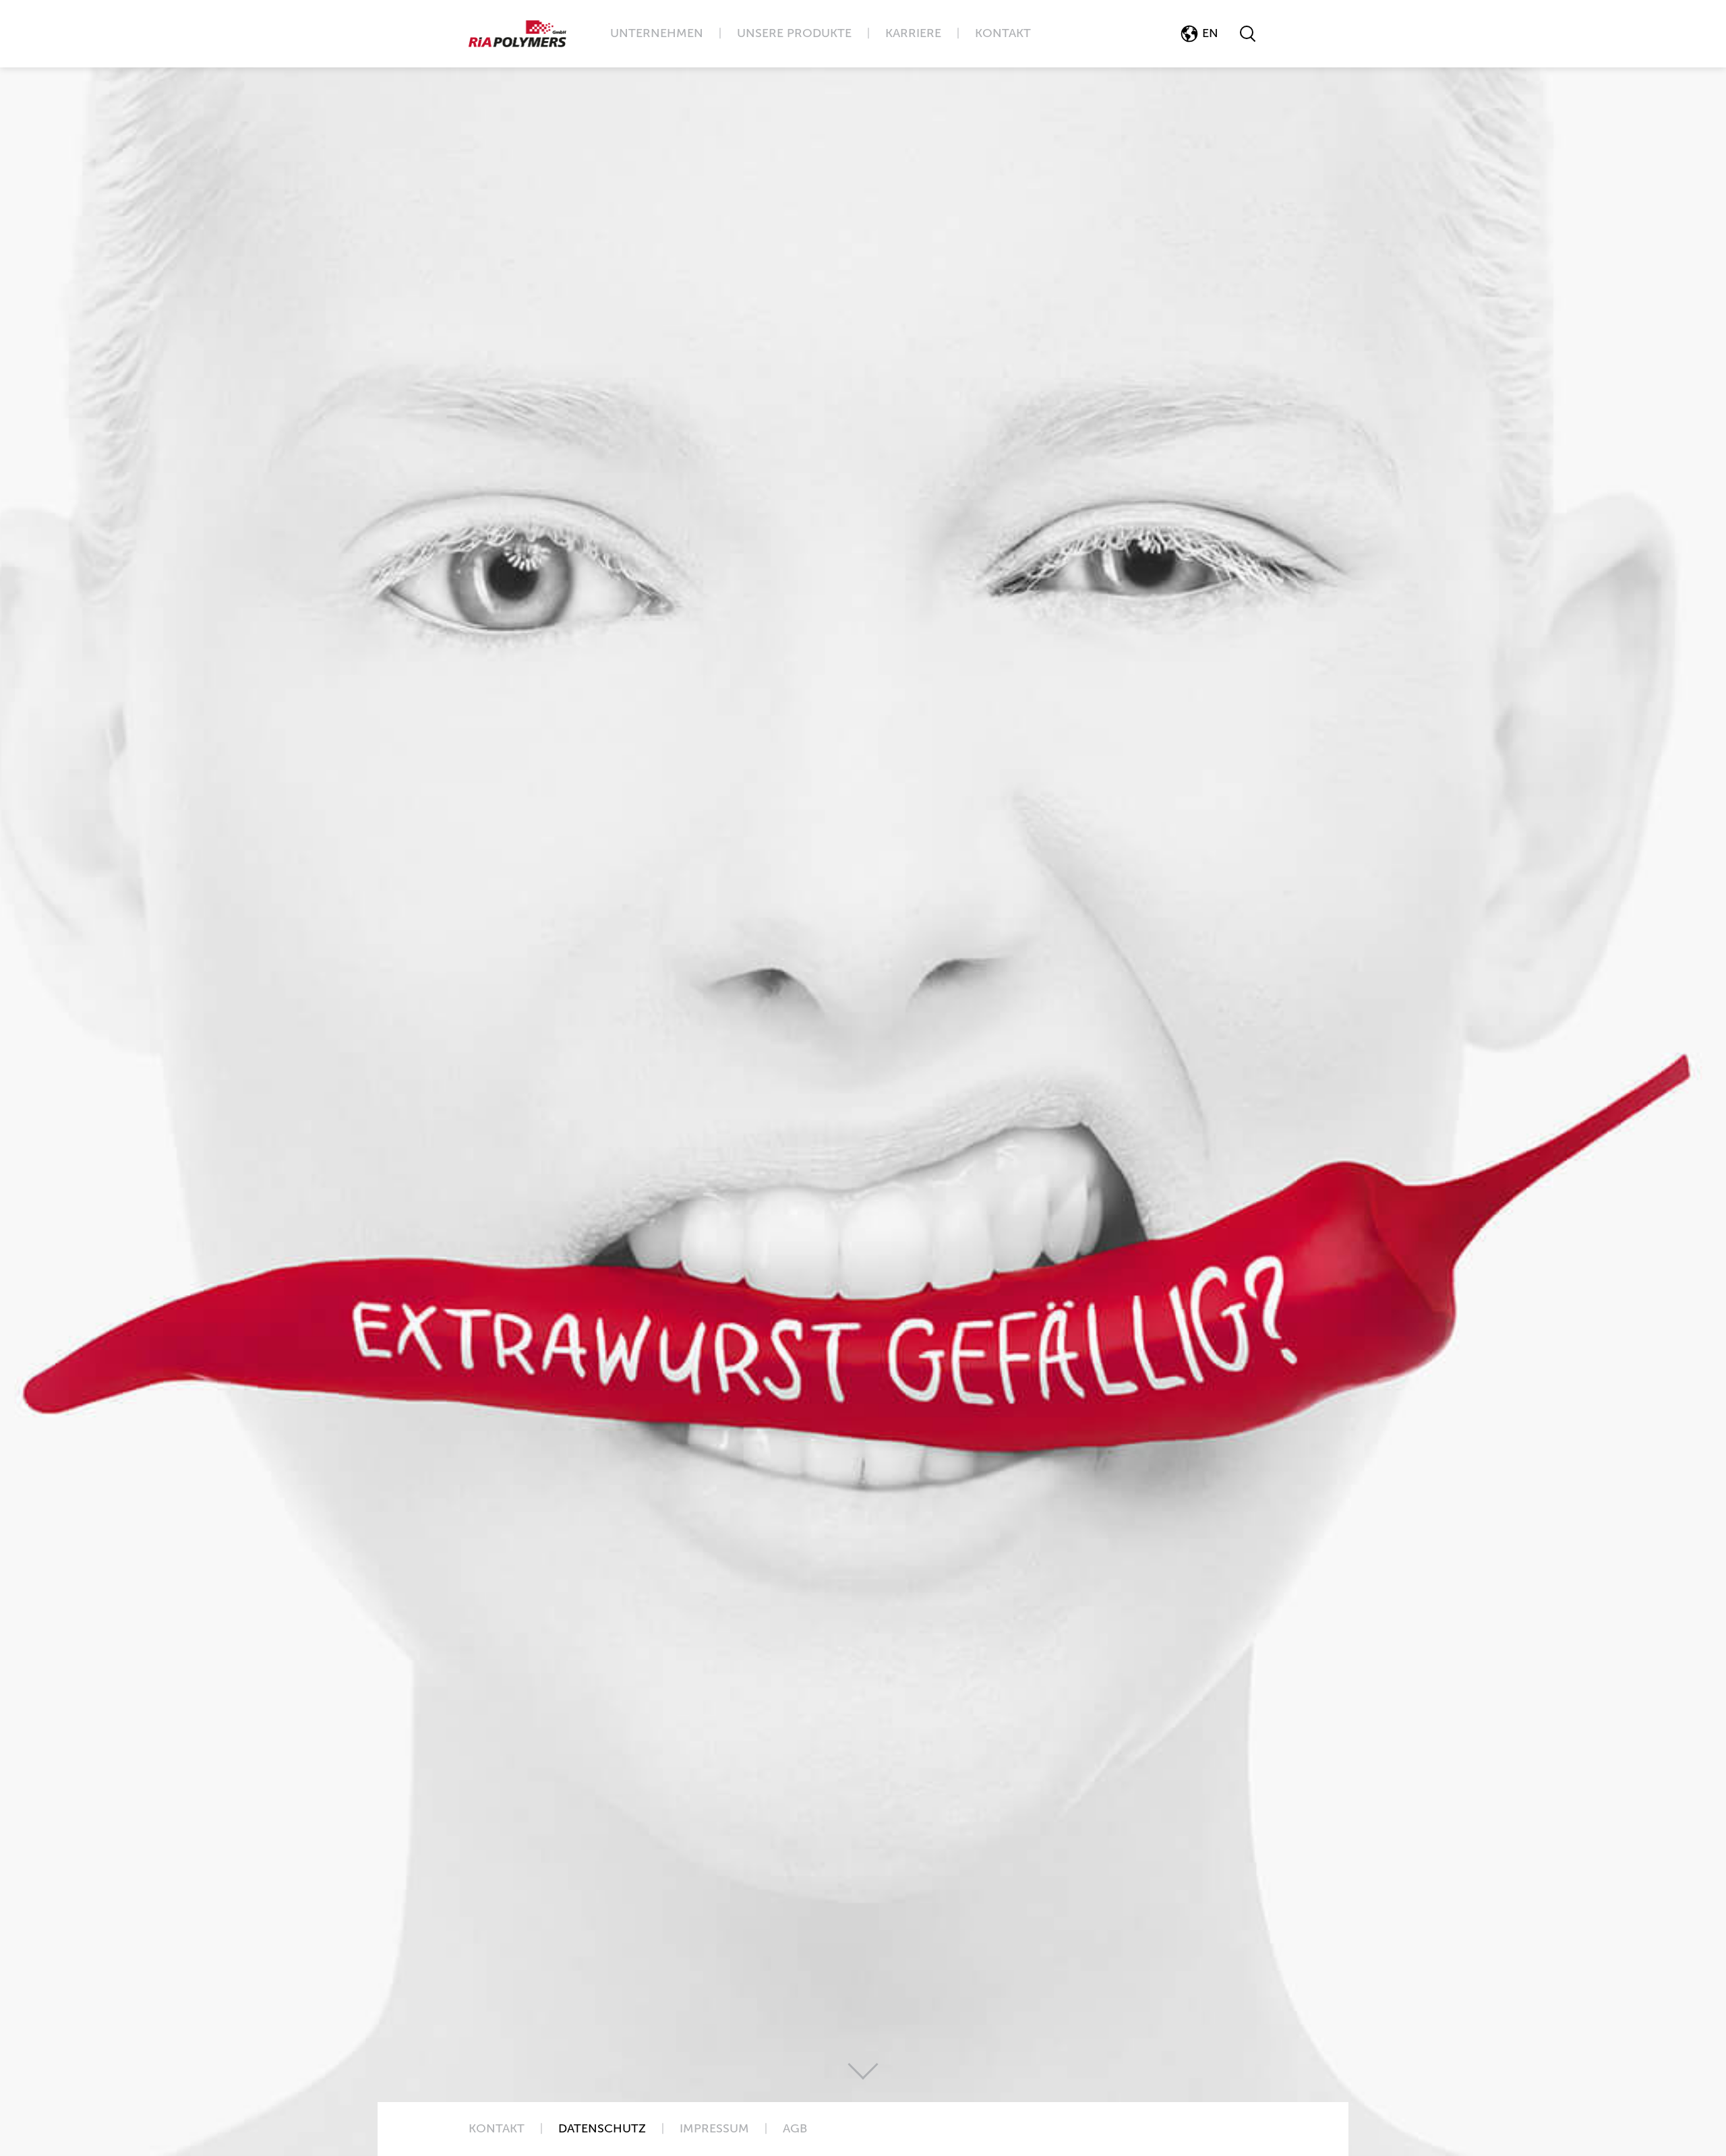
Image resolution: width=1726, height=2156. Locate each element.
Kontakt (1003, 34)
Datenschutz (602, 2129)
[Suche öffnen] (1248, 34)
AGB (795, 2129)
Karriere (913, 34)
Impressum (714, 2129)
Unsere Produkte (794, 34)
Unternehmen (657, 34)
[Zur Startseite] (517, 34)
